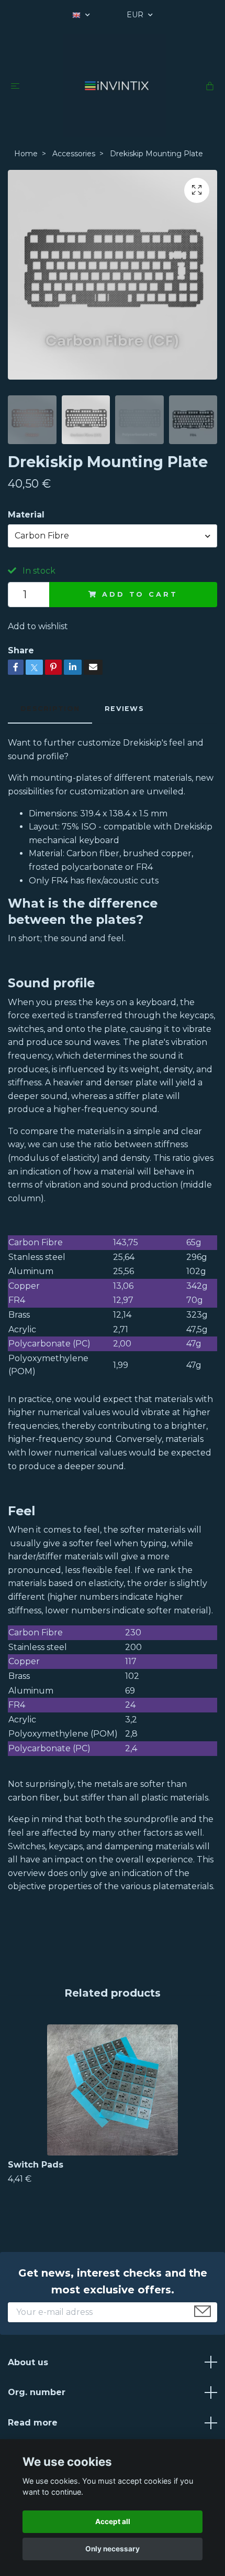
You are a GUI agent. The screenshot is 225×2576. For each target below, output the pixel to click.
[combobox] (113, 536)
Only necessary (113, 2549)
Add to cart (140, 594)
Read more (33, 2423)
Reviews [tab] (124, 709)
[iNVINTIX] (115, 85)
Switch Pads (36, 2165)
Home (26, 154)
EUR (136, 15)
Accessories (74, 154)
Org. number (37, 2392)
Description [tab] (50, 709)
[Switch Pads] (113, 2090)
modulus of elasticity (54, 1158)
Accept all (113, 2521)
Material (26, 515)
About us (28, 2362)
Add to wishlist (38, 626)
